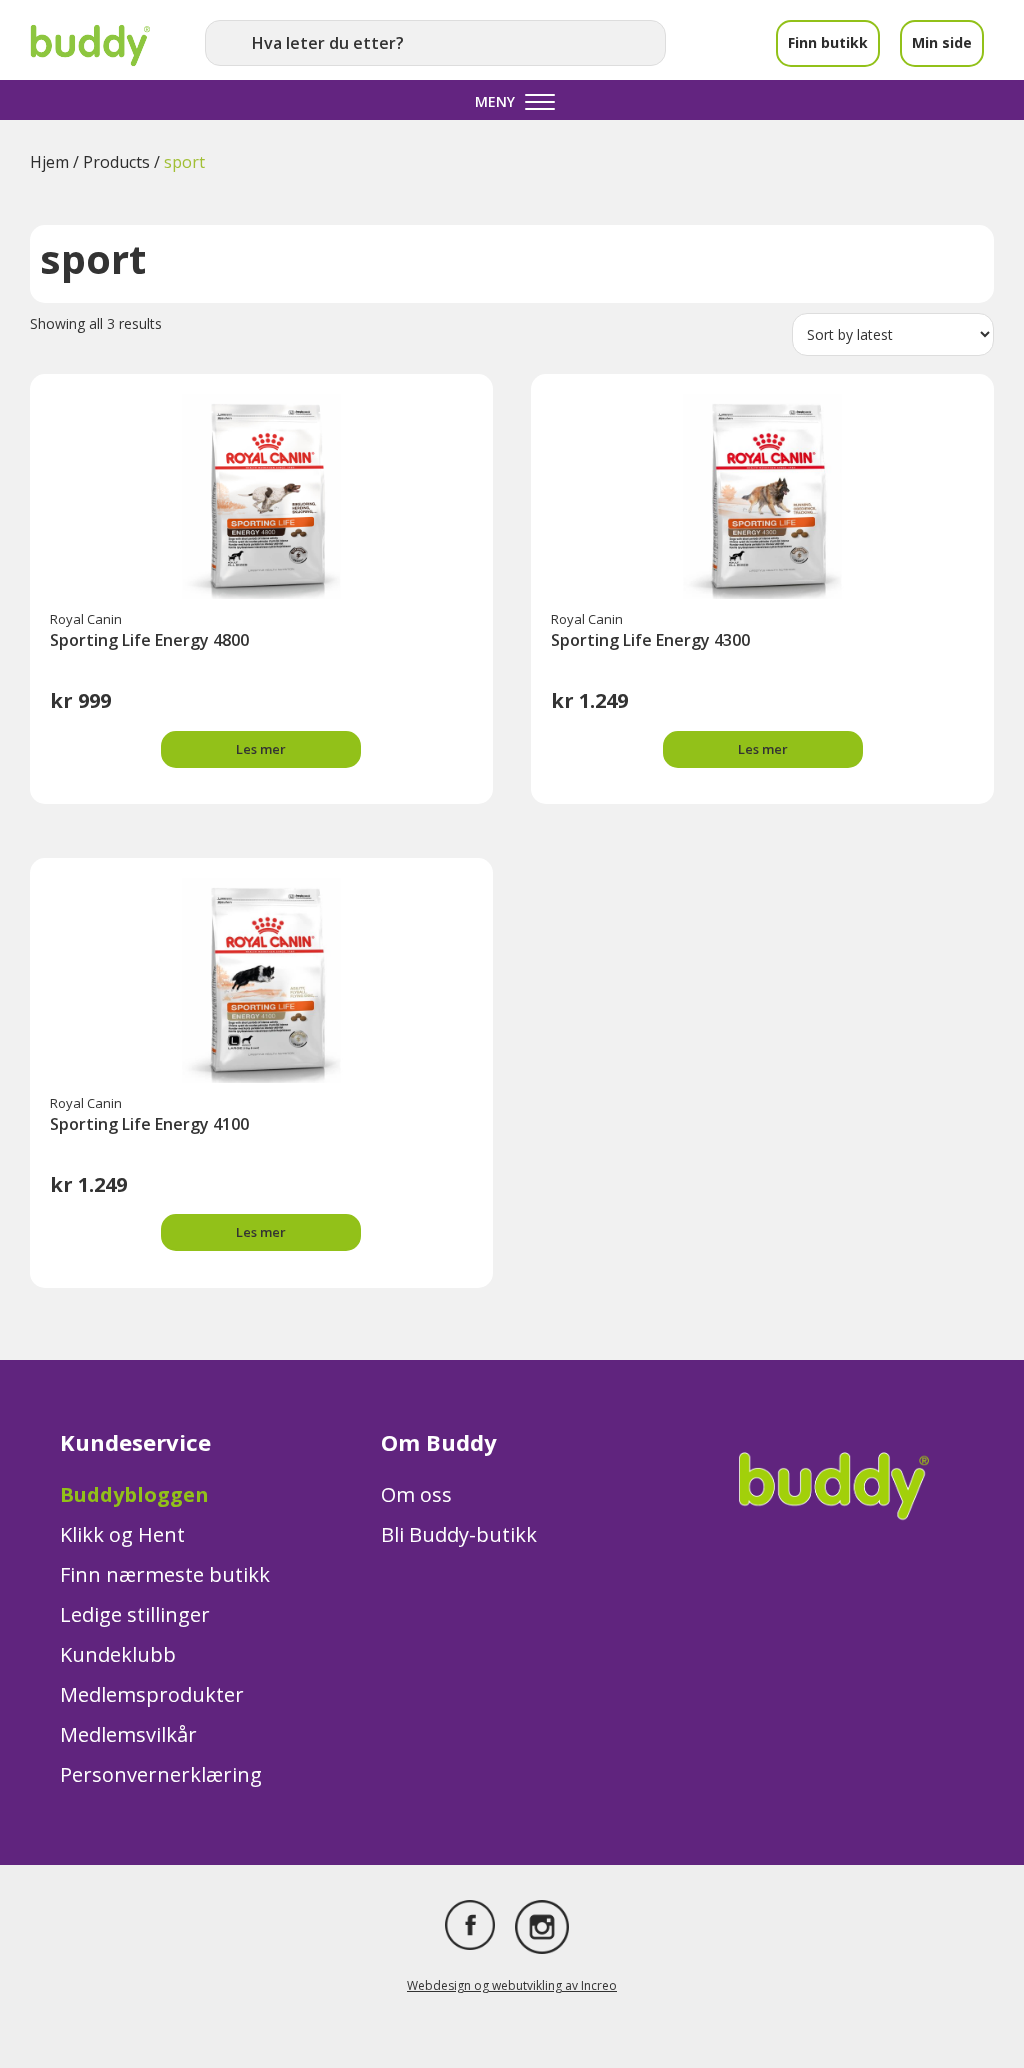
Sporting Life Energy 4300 (650, 640)
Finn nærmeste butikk (165, 1574)
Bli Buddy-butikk (459, 1534)
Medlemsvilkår (128, 1734)
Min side (942, 42)
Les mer (261, 749)
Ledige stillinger (135, 1614)
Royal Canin (86, 619)
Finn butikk (828, 42)
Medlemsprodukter (152, 1694)
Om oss (416, 1494)
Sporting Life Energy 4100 (149, 1124)
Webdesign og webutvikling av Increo (512, 1985)
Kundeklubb (118, 1654)
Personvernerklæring (161, 1774)
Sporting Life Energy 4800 (149, 640)
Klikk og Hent (122, 1534)
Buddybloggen (134, 1494)
